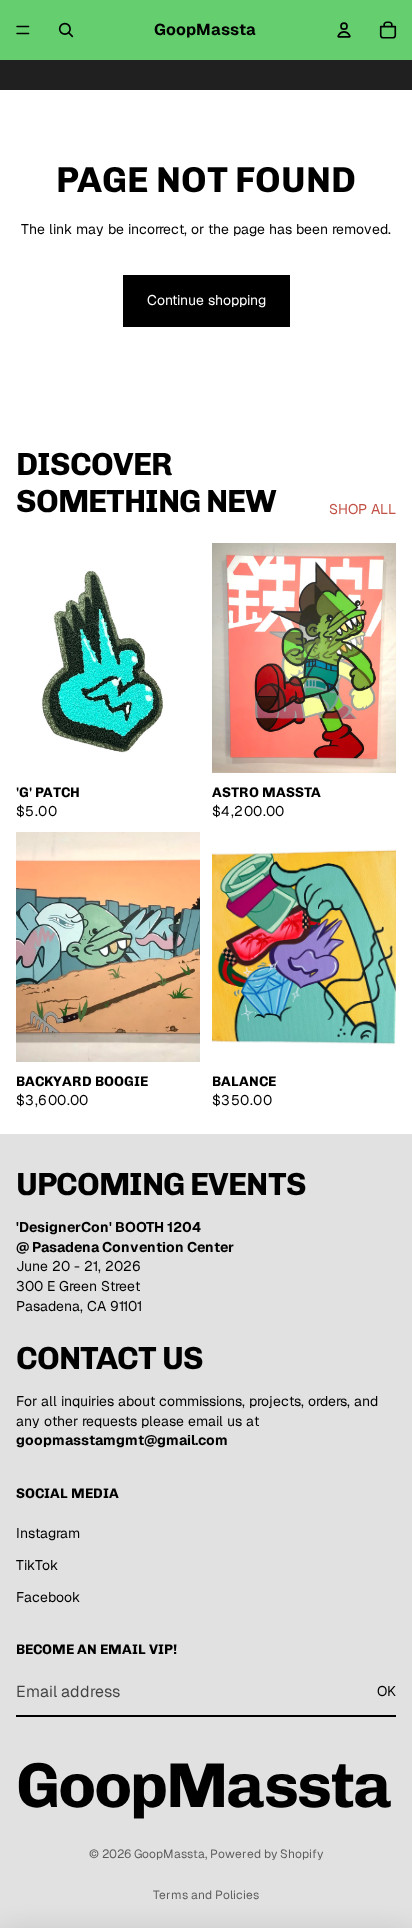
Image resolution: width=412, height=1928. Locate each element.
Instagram (48, 1533)
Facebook (48, 1597)
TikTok (37, 1565)
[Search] (66, 30)
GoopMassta (169, 1854)
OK (386, 1691)
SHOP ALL (362, 509)
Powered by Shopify (266, 1854)
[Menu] (23, 30)
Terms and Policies (206, 1895)
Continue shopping (206, 300)
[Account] (344, 30)
